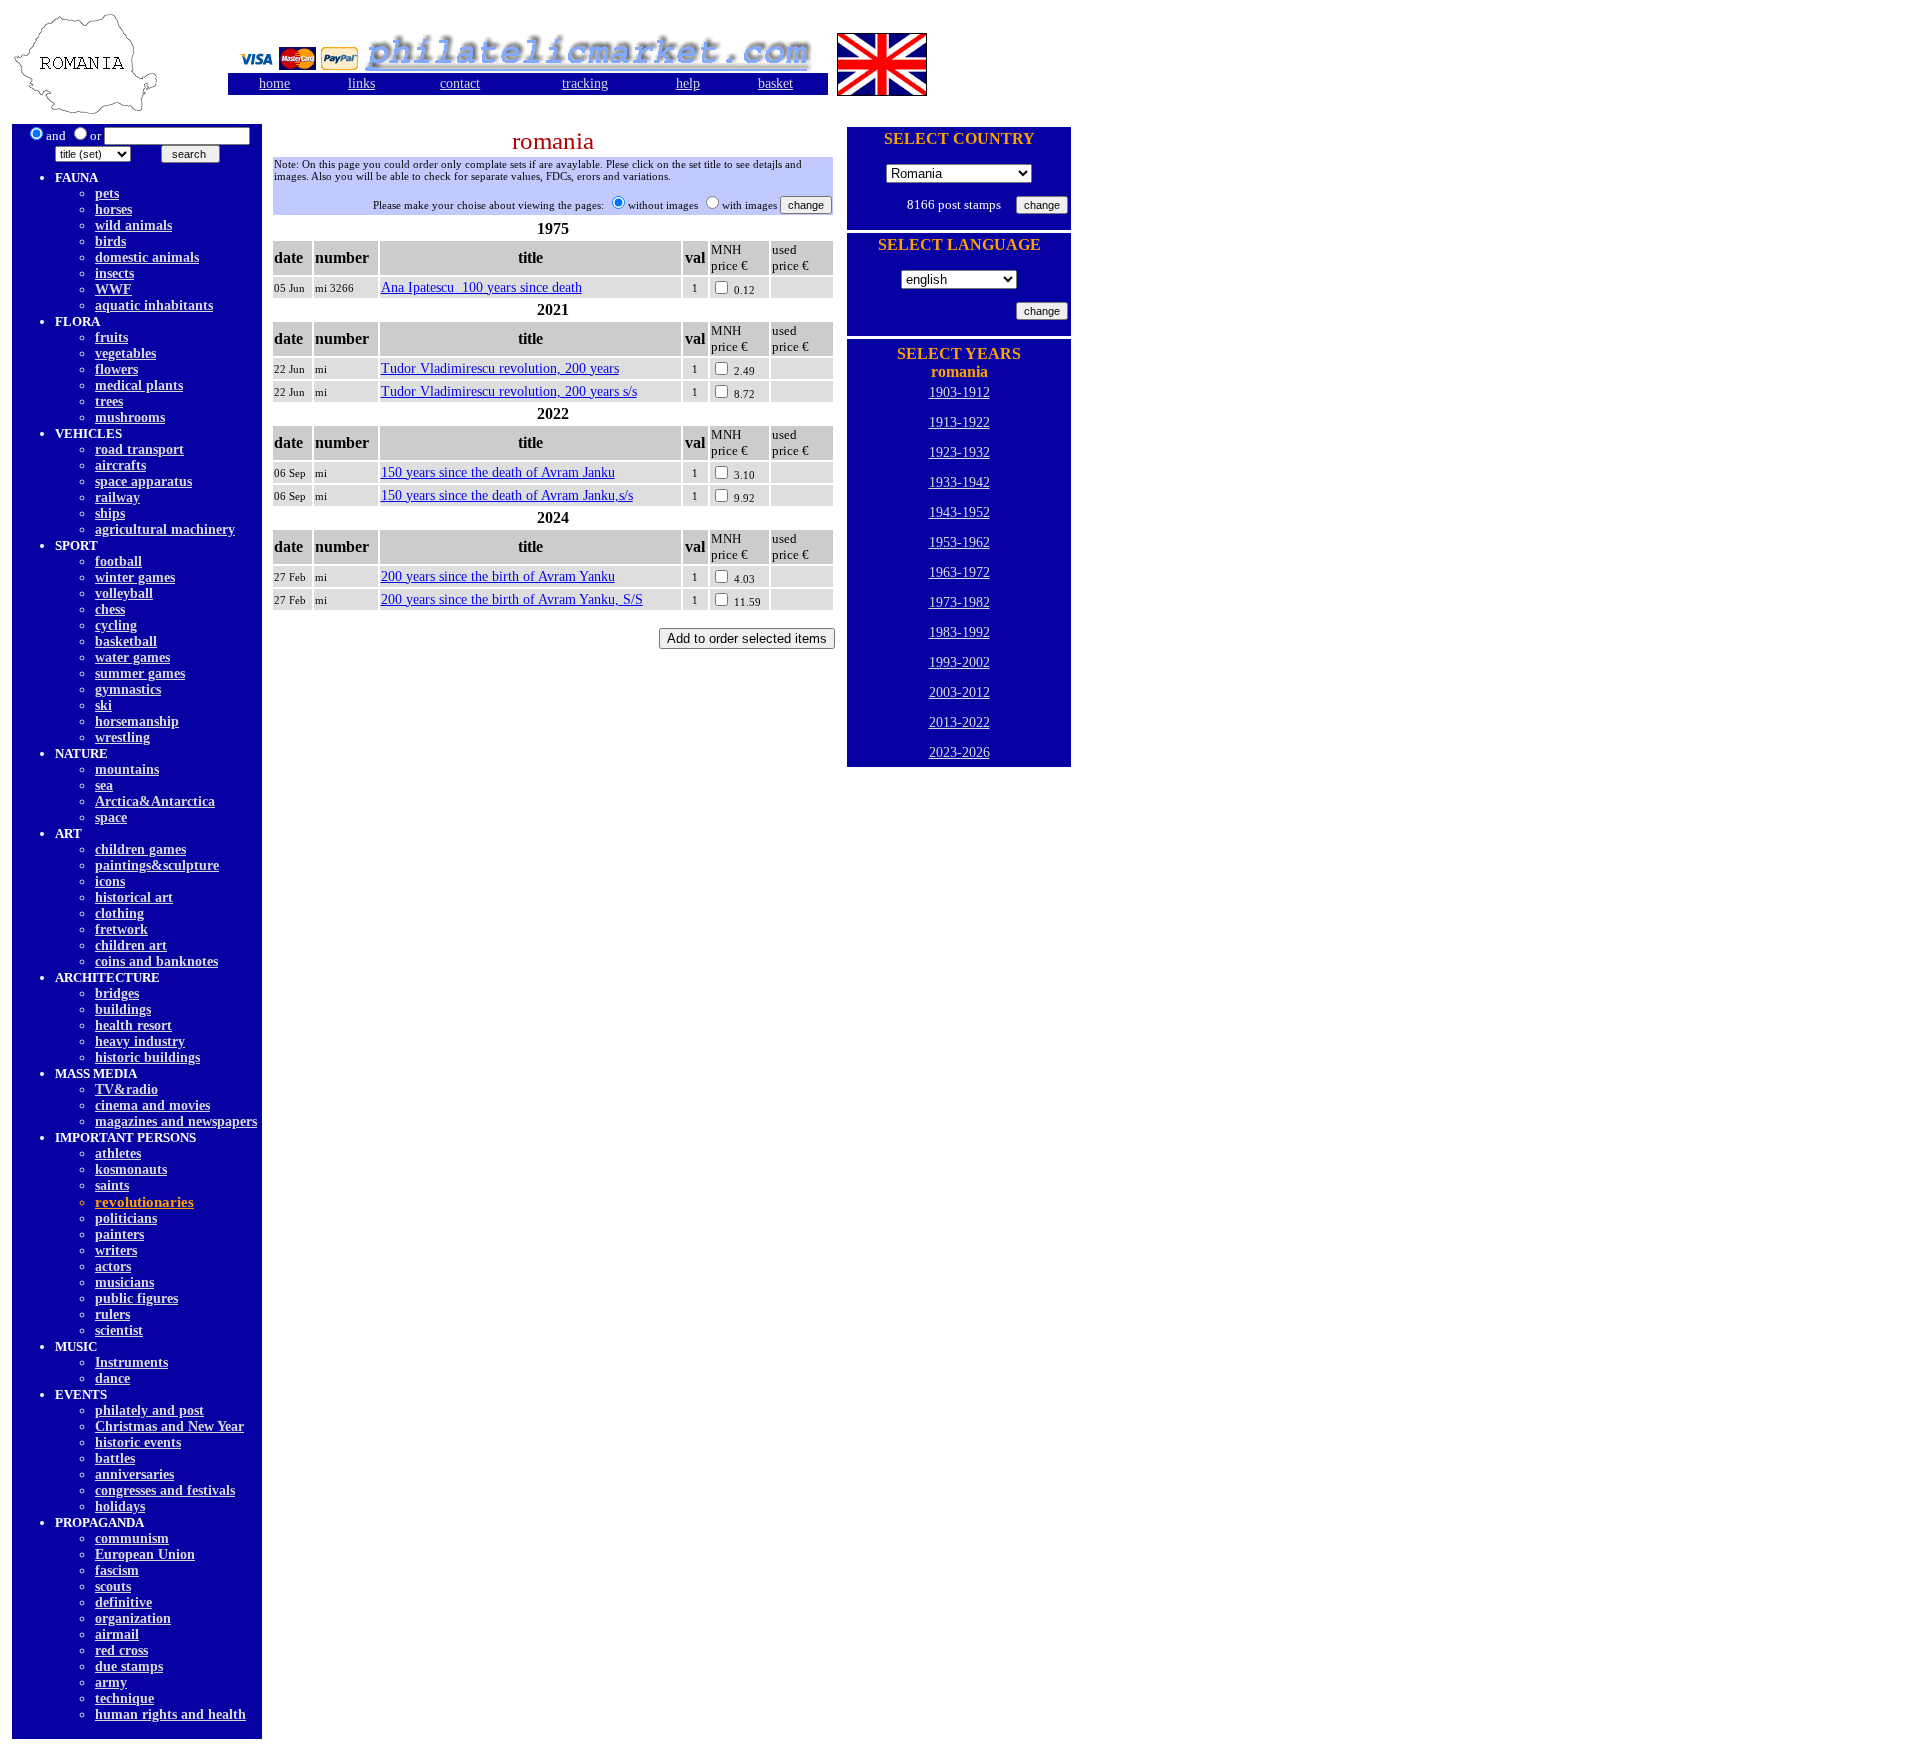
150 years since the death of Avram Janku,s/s (507, 495)
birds (110, 241)
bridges (117, 993)
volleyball (124, 593)
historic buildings (147, 1057)
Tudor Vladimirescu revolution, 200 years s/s (509, 391)
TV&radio (126, 1089)
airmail (117, 1634)
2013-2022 (959, 722)
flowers (116, 369)
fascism (117, 1570)
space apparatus (143, 481)
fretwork (121, 929)
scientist (119, 1330)
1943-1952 (959, 512)
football (118, 561)
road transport (139, 449)
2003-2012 (959, 692)
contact (460, 83)
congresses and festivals (165, 1490)
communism (132, 1538)
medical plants (139, 385)
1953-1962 (959, 542)
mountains (127, 769)
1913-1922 (959, 422)
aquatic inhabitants (154, 305)
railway (117, 497)
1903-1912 (959, 392)
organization (133, 1618)
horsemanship (137, 721)
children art (131, 945)
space (111, 817)
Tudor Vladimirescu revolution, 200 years (500, 368)
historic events (138, 1442)
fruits (111, 337)
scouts (113, 1586)
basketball (126, 641)
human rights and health (170, 1714)
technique (124, 1698)
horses (113, 209)
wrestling (122, 737)
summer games (140, 673)
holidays (120, 1506)
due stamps (129, 1666)
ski (103, 705)
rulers (112, 1314)
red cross (121, 1650)
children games (140, 849)
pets (107, 193)
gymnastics (128, 689)
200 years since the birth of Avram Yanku (498, 576)
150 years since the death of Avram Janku (498, 472)
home (274, 83)
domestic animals (147, 257)
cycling (116, 625)
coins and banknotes (156, 961)
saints (112, 1185)
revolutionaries (144, 1202)
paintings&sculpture (157, 865)
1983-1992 (959, 632)
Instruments (131, 1362)
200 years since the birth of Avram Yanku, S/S (512, 599)
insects (114, 273)
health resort (133, 1025)
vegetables (125, 353)
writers (116, 1250)
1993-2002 (959, 662)
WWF (113, 289)
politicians (126, 1218)
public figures (136, 1298)
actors (113, 1266)
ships (110, 513)
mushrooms (130, 417)
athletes (118, 1153)
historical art (134, 897)
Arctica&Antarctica (155, 801)
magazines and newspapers (176, 1121)
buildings (123, 1009)
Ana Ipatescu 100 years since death (481, 287)
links (361, 83)
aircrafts (120, 465)
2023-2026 (959, 752)
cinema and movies (152, 1105)
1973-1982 (959, 602)
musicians (124, 1282)
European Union (145, 1554)
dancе (112, 1378)
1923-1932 (959, 452)
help (688, 83)
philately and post (149, 1410)
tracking (585, 83)
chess (110, 609)
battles (115, 1458)
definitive (123, 1602)
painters (119, 1234)
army (111, 1682)
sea (104, 785)
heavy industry (140, 1041)
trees (109, 401)
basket (775, 83)
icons (110, 881)
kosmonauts (131, 1169)
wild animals (133, 225)
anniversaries (134, 1474)
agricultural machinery (165, 529)
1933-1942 (959, 482)
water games (132, 657)
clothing (119, 913)
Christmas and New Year (169, 1426)
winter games (135, 577)
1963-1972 (959, 572)
